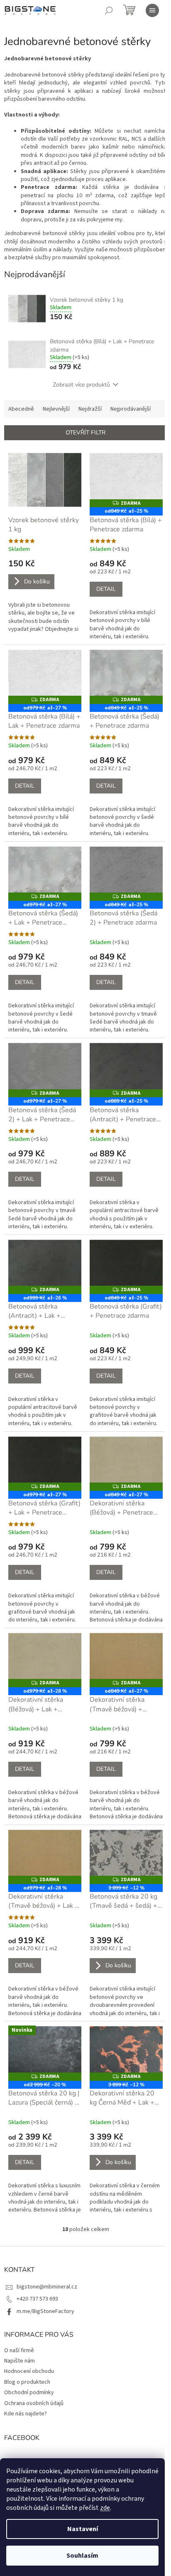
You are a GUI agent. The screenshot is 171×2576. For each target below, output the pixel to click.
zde (105, 2508)
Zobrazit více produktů (81, 385)
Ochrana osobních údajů (34, 2403)
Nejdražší (90, 409)
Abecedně (21, 409)
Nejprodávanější (131, 409)
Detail (106, 589)
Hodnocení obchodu (29, 2371)
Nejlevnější (56, 409)
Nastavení (83, 2529)
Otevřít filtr (85, 433)
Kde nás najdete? (26, 2414)
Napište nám (20, 2361)
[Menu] (152, 10)
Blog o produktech (27, 2382)
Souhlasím (82, 2556)
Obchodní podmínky (29, 2393)
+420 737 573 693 (37, 2299)
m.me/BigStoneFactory (45, 2311)
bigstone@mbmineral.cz (47, 2287)
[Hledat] (109, 10)
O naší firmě (19, 2350)
